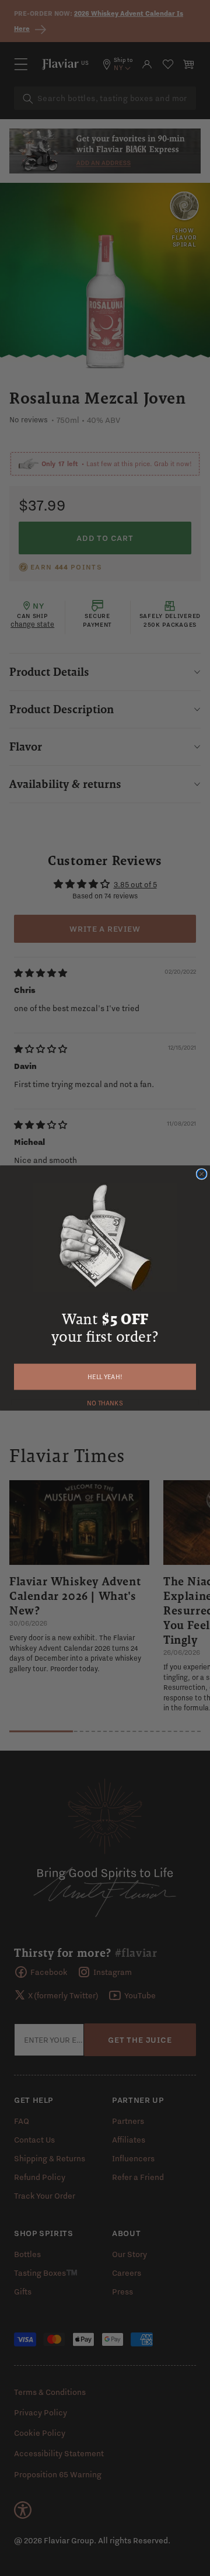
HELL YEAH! (105, 1377)
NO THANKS (105, 1402)
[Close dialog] (202, 1174)
